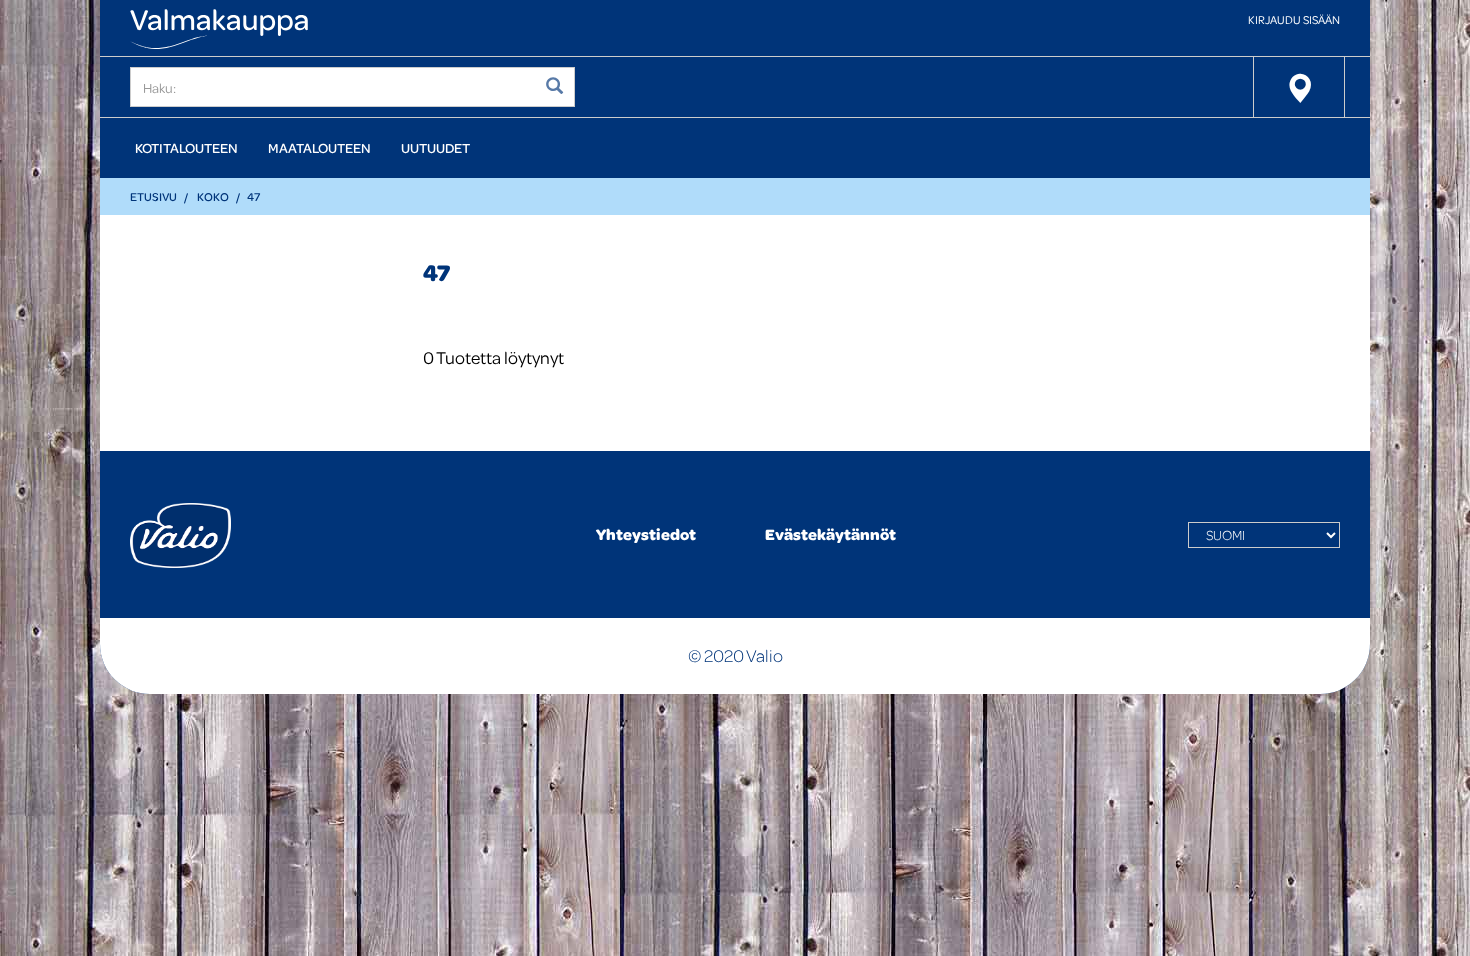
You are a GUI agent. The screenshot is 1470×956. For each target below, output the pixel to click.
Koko (213, 196)
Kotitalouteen (186, 147)
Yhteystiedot (646, 534)
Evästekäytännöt (830, 534)
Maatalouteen (319, 147)
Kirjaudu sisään (1294, 19)
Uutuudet (435, 147)
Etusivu (153, 196)
